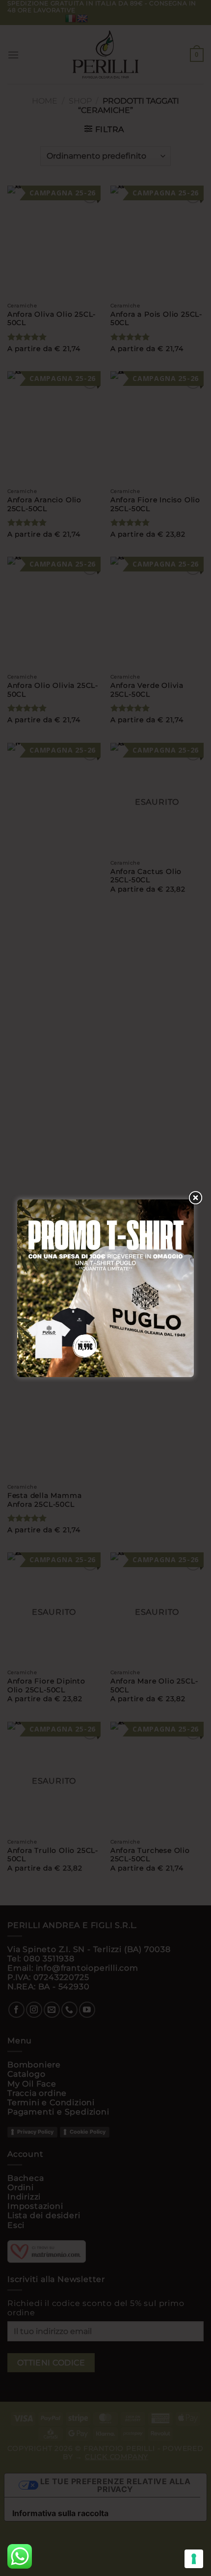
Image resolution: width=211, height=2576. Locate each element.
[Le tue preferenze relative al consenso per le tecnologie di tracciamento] (194, 2559)
